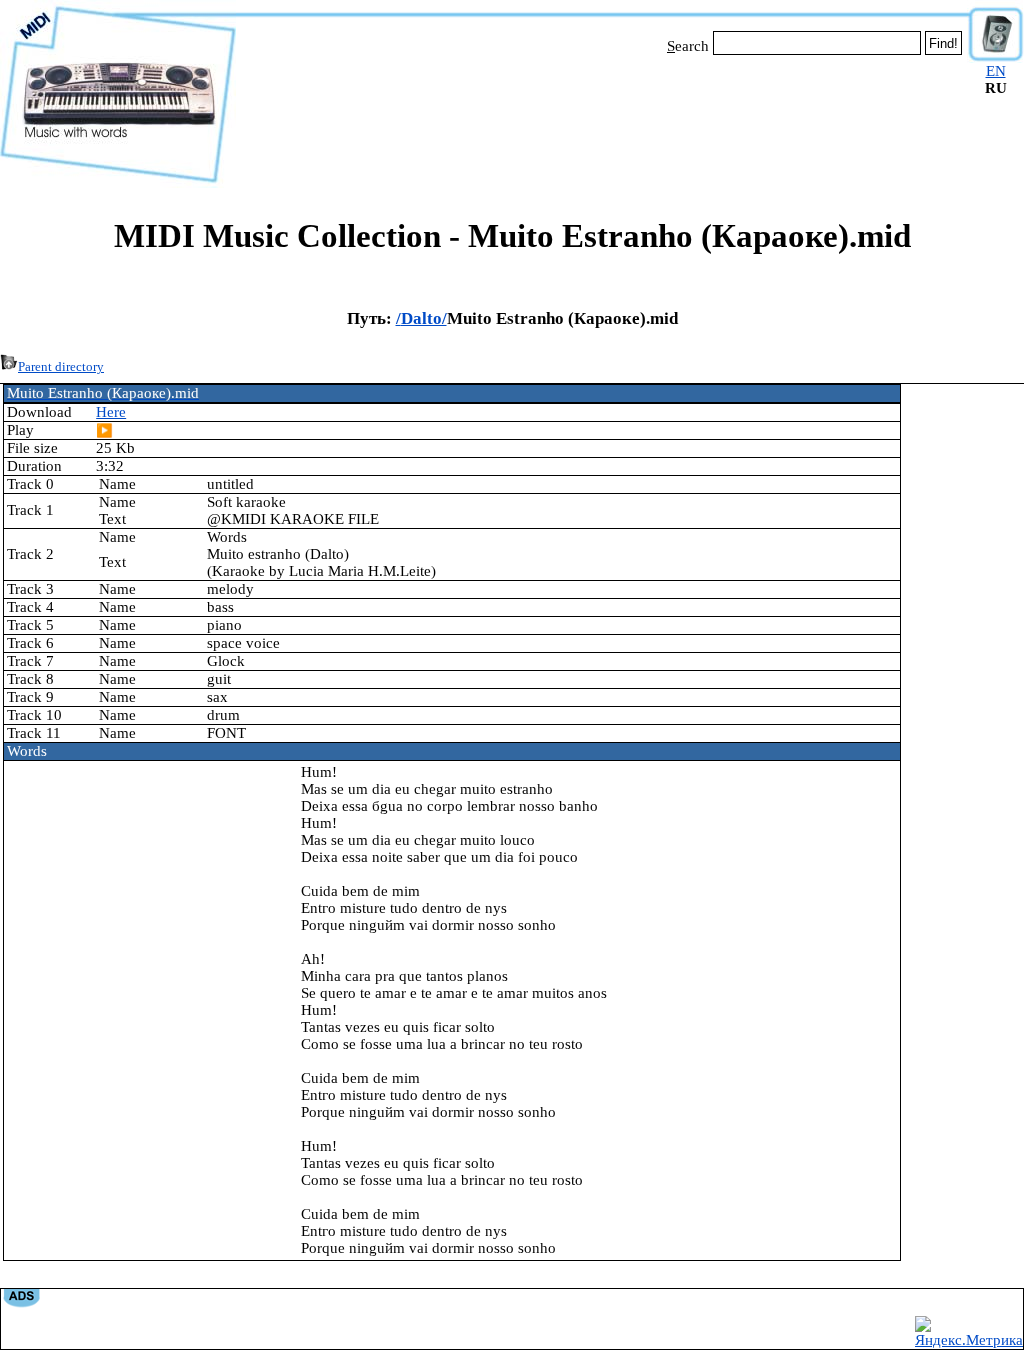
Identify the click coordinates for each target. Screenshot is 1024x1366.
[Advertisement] (602, 118)
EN (996, 71)
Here (111, 412)
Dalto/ (424, 318)
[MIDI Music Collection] (118, 183)
